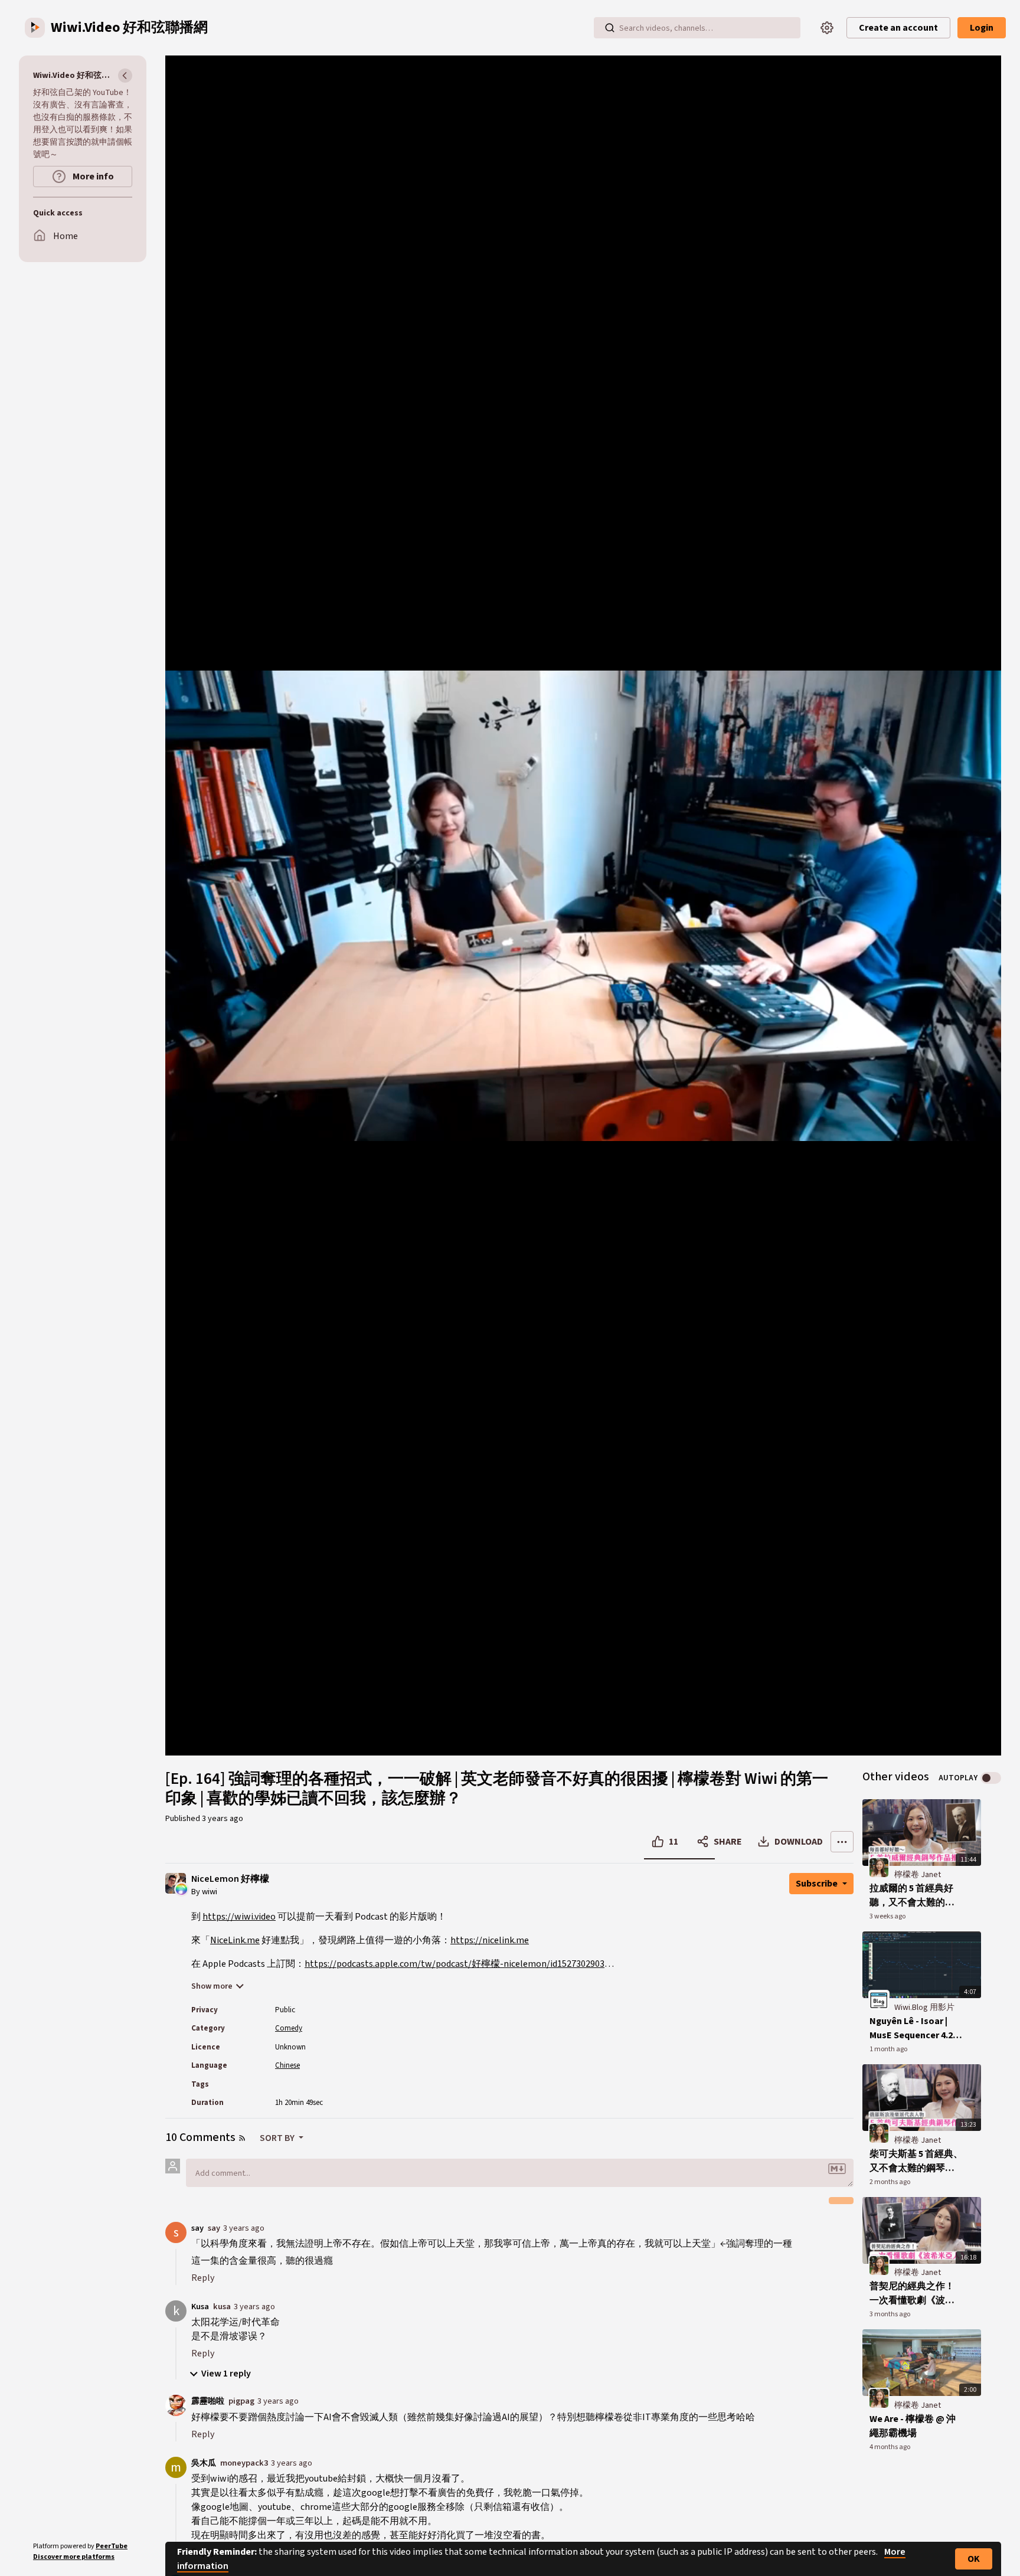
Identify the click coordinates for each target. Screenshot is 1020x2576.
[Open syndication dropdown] (242, 2138)
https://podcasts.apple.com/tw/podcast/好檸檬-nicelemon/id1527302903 (455, 1964)
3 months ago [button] (890, 2314)
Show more (212, 1986)
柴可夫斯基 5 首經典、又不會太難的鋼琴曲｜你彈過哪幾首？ (916, 2161)
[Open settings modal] (827, 28)
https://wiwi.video (239, 1917)
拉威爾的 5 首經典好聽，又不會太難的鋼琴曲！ (912, 1896)
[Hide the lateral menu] (125, 76)
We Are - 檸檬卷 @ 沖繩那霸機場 (913, 2426)
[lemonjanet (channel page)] (879, 1868)
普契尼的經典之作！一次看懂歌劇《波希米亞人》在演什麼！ (912, 2294)
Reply (203, 2278)
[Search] (610, 28)
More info (92, 176)
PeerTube (112, 2546)
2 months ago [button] (890, 2182)
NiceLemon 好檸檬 (230, 1879)
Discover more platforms (74, 2557)
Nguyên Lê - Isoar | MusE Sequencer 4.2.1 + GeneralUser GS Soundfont (915, 2029)
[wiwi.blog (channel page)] (879, 2000)
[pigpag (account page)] (176, 2405)
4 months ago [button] (890, 2447)
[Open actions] (842, 1842)
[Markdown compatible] (837, 2169)
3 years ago (244, 2228)
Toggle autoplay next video (991, 1778)
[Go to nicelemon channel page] (182, 1888)
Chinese (287, 2065)
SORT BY (278, 2138)
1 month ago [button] (888, 2049)
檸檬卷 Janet (918, 1875)
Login (982, 28)
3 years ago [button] (223, 1819)
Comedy (289, 2028)
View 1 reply (226, 2374)
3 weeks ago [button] (887, 1916)
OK (974, 2559)
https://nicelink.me (490, 1940)
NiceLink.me (235, 1940)
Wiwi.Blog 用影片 (924, 2008)
